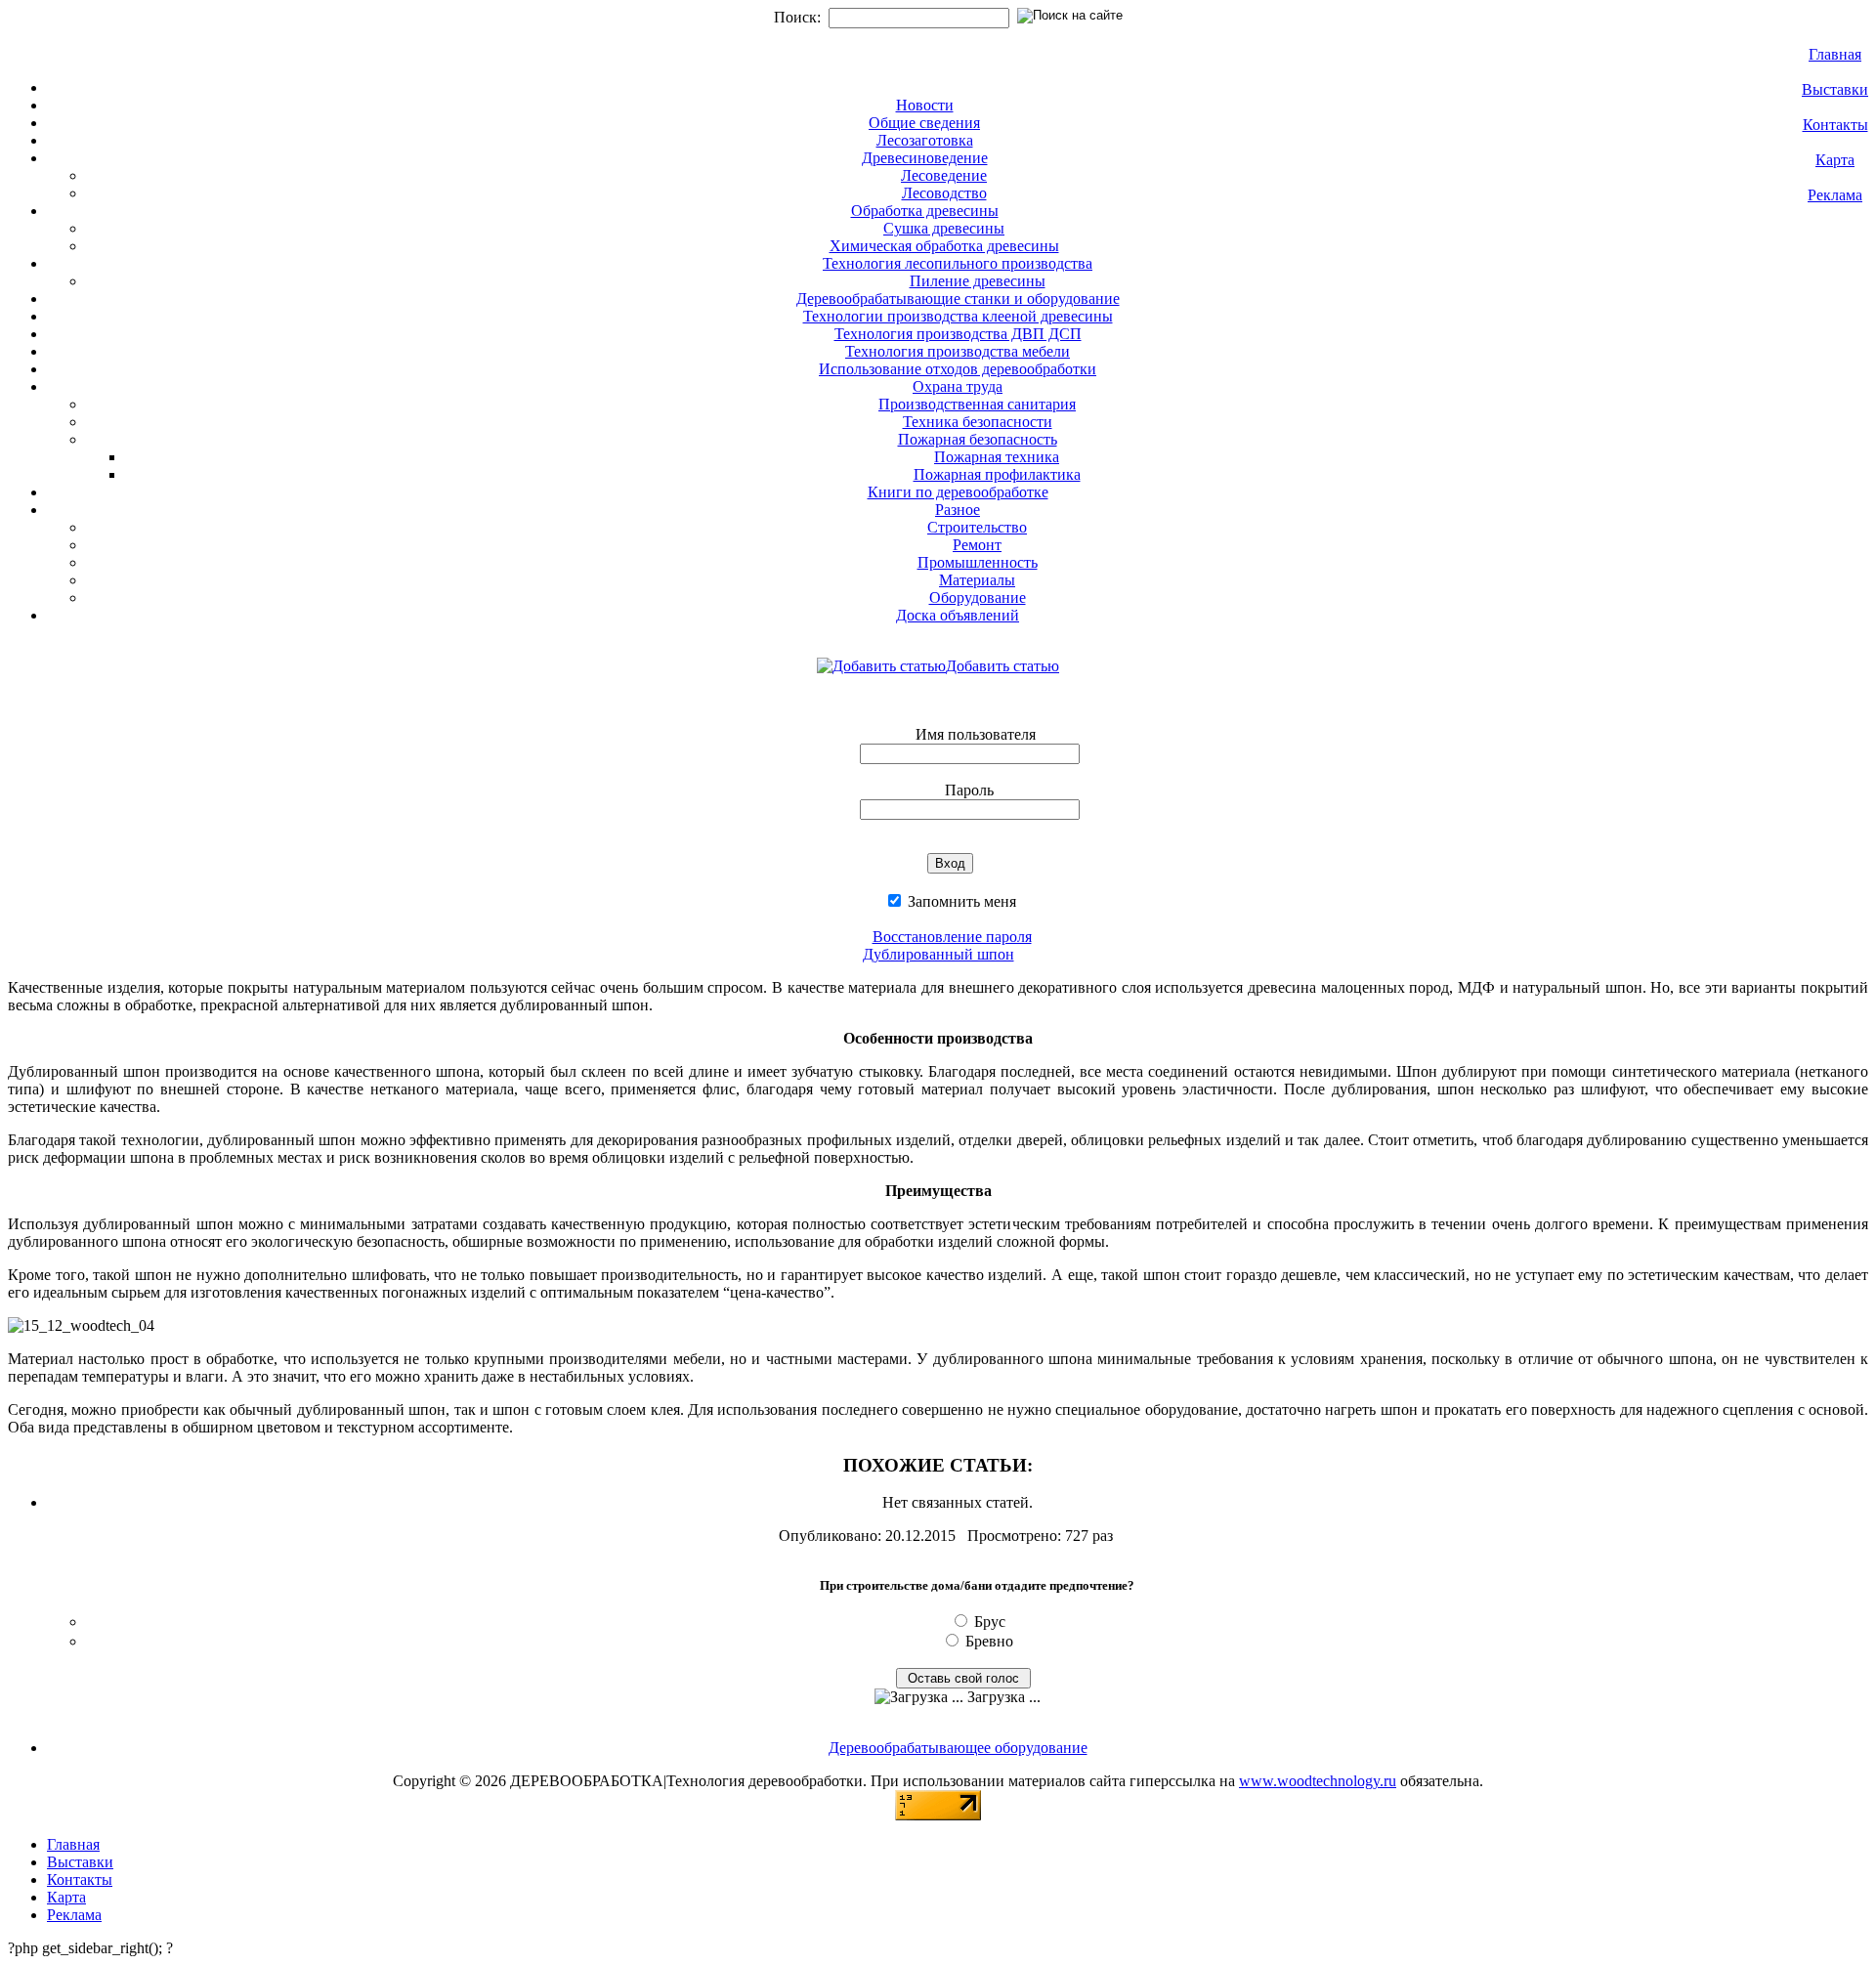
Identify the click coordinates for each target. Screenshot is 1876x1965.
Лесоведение (944, 175)
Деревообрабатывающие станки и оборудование (958, 299)
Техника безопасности (978, 422)
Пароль (969, 790)
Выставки (1835, 89)
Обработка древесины (925, 211)
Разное (958, 510)
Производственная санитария (977, 404)
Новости (925, 105)
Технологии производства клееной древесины (958, 316)
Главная (1835, 54)
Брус (990, 1622)
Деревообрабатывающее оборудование (958, 1748)
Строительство (977, 527)
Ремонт (977, 545)
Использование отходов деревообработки (958, 369)
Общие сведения (924, 123)
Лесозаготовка (925, 140)
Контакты (1835, 125)
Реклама (1835, 195)
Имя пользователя (976, 734)
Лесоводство (944, 193)
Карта (1835, 160)
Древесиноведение (925, 158)
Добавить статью (1002, 666)
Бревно (989, 1641)
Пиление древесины (978, 281)
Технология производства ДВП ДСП (958, 334)
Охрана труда (958, 386)
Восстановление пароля (952, 937)
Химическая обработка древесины (944, 246)
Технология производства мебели (958, 351)
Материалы (977, 580)
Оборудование (978, 598)
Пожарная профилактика (997, 474)
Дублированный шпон (938, 954)
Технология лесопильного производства (958, 263)
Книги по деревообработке (958, 492)
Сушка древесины (944, 228)
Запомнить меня (960, 901)
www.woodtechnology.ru (1318, 1781)
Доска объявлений (958, 615)
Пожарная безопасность (978, 439)
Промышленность (978, 562)
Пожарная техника (997, 457)
